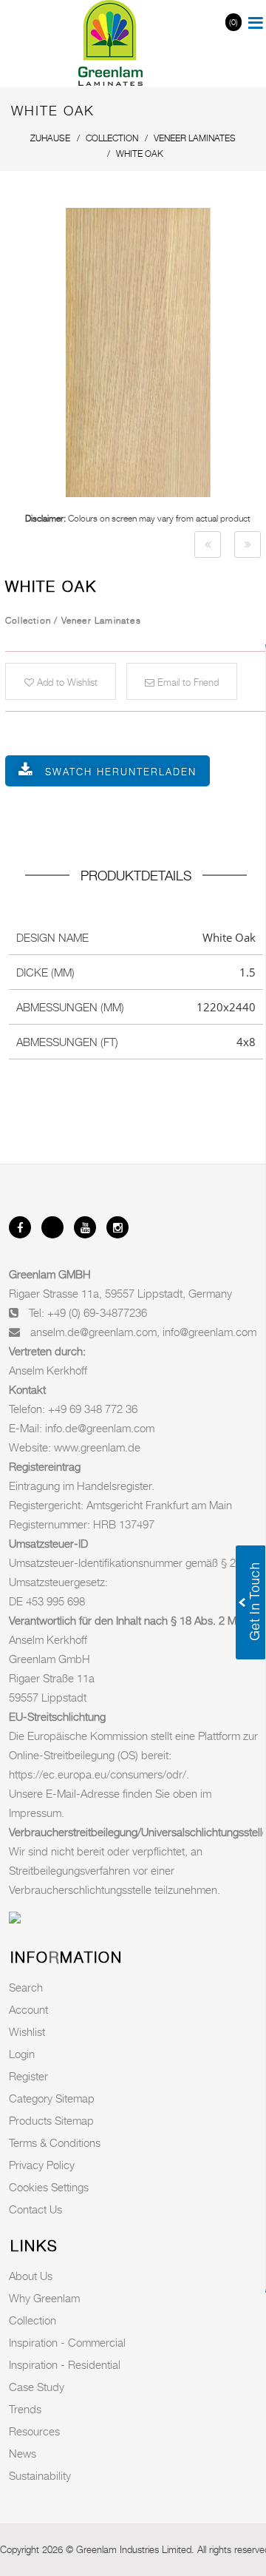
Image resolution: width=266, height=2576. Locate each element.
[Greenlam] (111, 44)
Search (26, 1987)
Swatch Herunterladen (121, 772)
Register (28, 2076)
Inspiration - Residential (65, 2364)
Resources (34, 2431)
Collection (33, 2320)
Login (22, 2054)
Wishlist (27, 2032)
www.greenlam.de (97, 1447)
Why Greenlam (44, 2298)
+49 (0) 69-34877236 (97, 1312)
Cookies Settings (49, 2187)
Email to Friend (187, 682)
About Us (31, 2276)
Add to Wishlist (66, 682)
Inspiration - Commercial (67, 2342)
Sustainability (40, 2475)
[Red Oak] (208, 544)
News (23, 2453)
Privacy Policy (42, 2165)
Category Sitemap (52, 2098)
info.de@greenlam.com (100, 1428)
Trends (25, 2409)
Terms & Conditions (55, 2142)
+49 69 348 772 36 (93, 1409)
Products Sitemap (51, 2120)
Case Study (37, 2387)
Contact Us (35, 2209)
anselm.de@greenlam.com (93, 1332)
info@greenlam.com (209, 1332)
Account (28, 2009)
